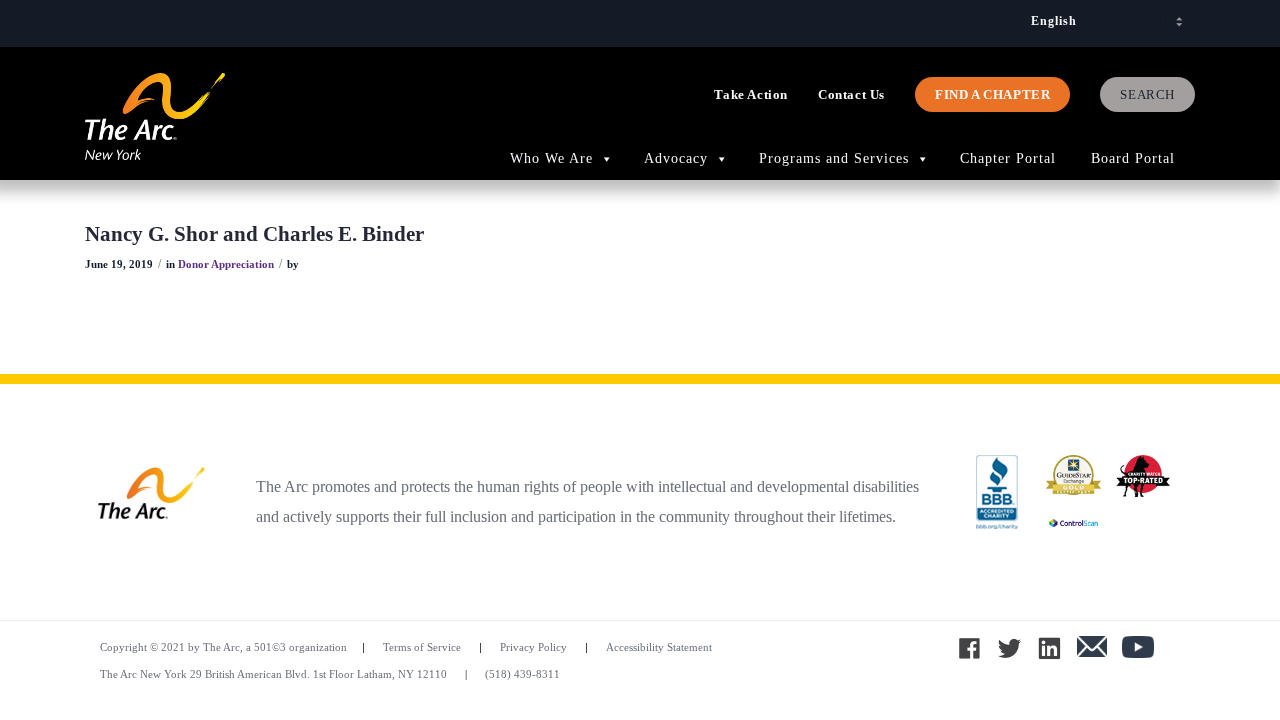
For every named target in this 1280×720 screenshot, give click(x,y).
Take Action (751, 94)
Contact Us (851, 94)
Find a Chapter (992, 94)
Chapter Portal (1010, 158)
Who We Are (551, 158)
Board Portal (1135, 158)
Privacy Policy (533, 647)
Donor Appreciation (226, 264)
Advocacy (676, 158)
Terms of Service (422, 647)
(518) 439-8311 (522, 674)
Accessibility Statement (659, 647)
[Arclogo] (155, 138)
